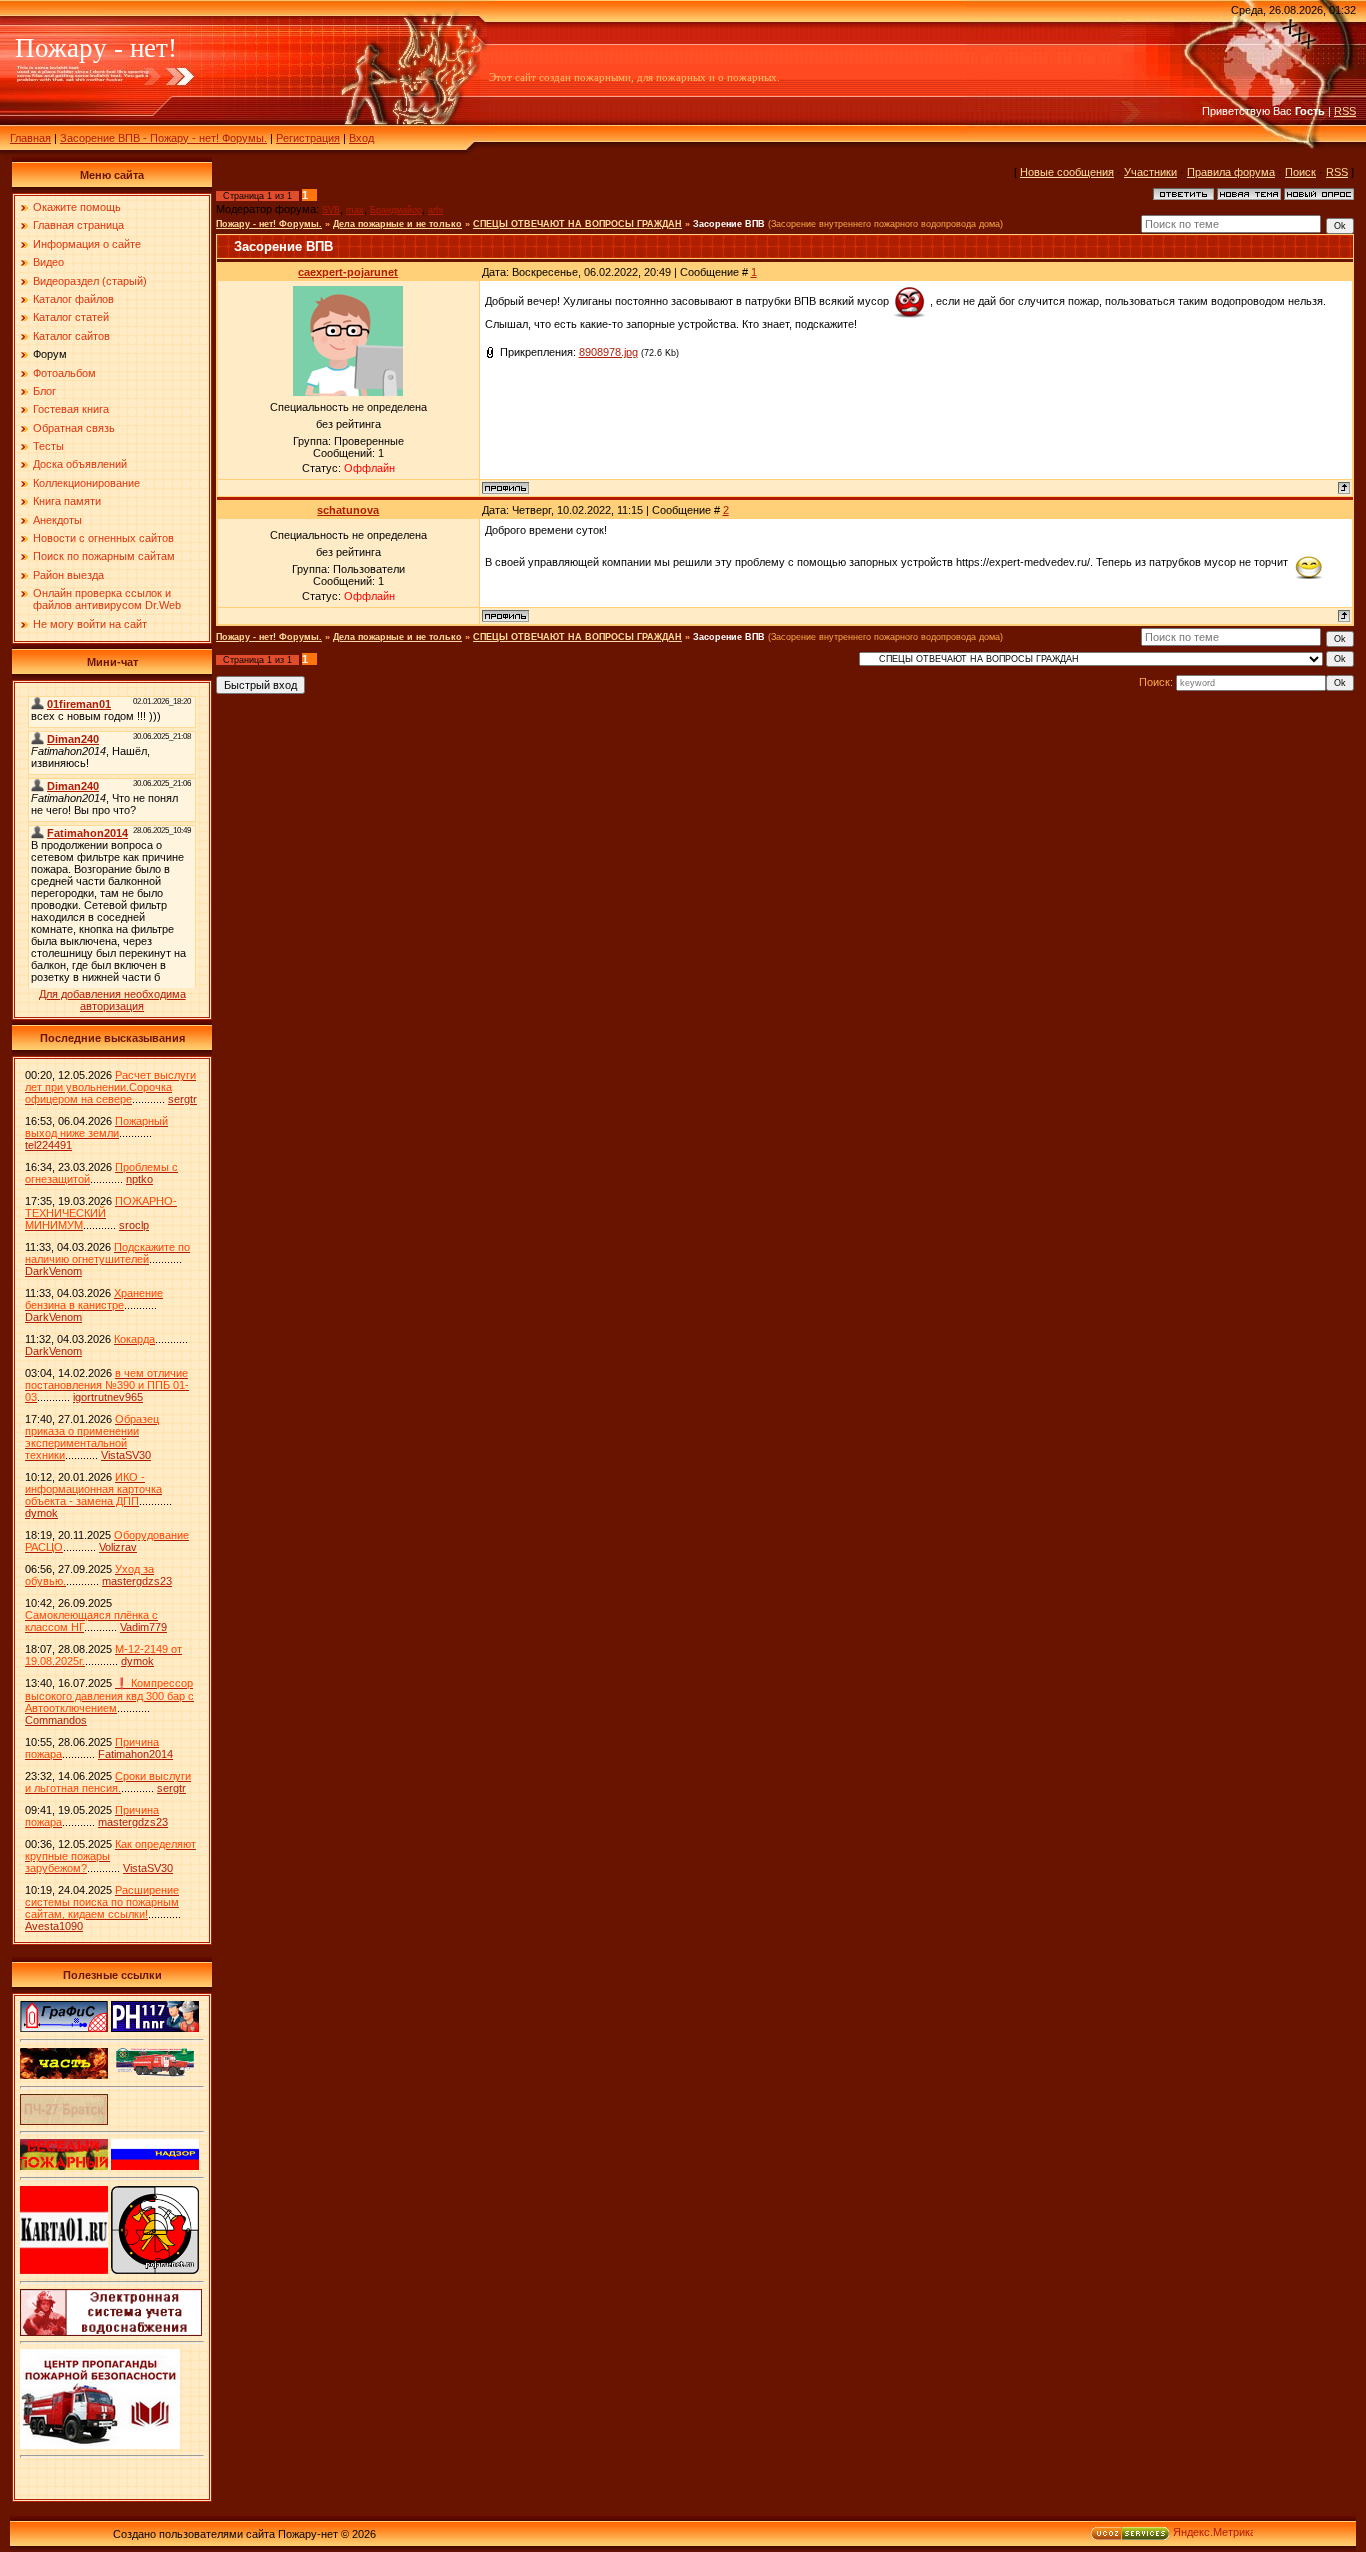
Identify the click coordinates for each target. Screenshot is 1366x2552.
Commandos (56, 1720)
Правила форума (1231, 172)
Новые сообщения (1067, 172)
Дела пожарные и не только (397, 224)
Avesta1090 (54, 1926)
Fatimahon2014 (135, 1754)
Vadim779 (143, 1627)
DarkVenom (53, 1271)
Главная (30, 138)
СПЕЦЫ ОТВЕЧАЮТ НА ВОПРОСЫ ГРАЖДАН (577, 224)
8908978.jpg (608, 352)
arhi (435, 210)
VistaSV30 (126, 1455)
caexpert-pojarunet (348, 272)
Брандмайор (396, 210)
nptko (139, 1179)
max (355, 210)
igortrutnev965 (108, 1397)
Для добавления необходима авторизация (112, 1000)
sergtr (182, 1099)
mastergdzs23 (137, 1581)
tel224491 (48, 1145)
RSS (1345, 111)
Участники (1150, 172)
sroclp (134, 1225)
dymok (41, 1513)
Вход (361, 138)
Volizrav (118, 1547)
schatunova (348, 510)
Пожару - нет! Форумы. (269, 224)
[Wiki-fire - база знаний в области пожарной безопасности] (155, 2270)
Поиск (1300, 172)
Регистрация (308, 138)
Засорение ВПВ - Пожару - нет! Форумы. (163, 138)
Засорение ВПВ (729, 224)
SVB (331, 210)
